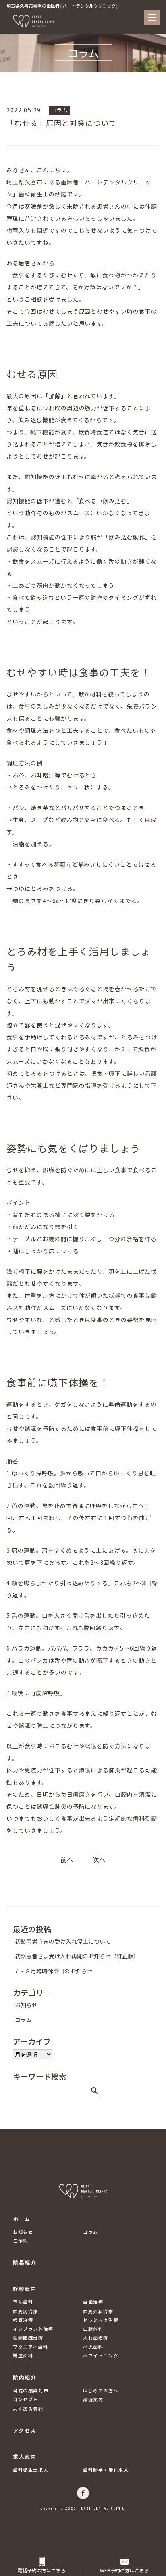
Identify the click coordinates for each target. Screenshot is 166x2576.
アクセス (24, 2430)
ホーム (22, 2219)
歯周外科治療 (98, 2311)
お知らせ (26, 2005)
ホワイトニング (101, 2355)
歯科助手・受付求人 (106, 2470)
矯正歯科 (23, 2355)
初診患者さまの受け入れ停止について (63, 1941)
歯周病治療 (26, 2311)
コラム (60, 110)
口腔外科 (93, 2329)
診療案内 (25, 2289)
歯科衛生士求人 (31, 2470)
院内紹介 (25, 2377)
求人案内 (25, 2457)
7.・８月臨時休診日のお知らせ (54, 1971)
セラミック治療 (101, 2320)
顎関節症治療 (28, 2338)
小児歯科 (93, 2347)
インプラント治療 (33, 2329)
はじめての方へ (101, 2390)
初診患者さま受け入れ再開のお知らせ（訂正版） (77, 1956)
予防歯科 (23, 2302)
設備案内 (93, 2399)
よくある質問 (28, 2409)
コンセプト (26, 2399)
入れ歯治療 (96, 2338)
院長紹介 (25, 2263)
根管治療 (23, 2320)
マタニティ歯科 (30, 2347)
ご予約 (21, 2241)
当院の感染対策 (31, 2390)
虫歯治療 (93, 2302)
